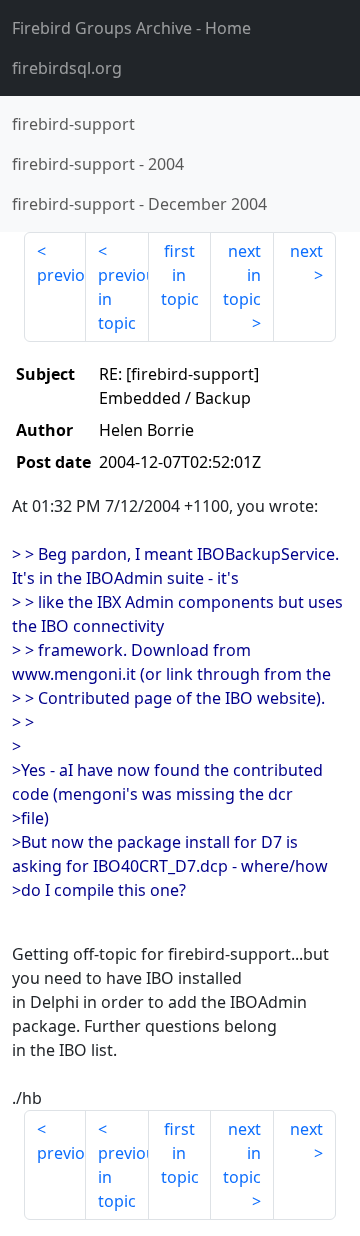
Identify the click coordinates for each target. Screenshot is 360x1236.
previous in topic (123, 299)
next (306, 251)
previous (61, 275)
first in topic (180, 275)
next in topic (242, 275)
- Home (131, 28)
